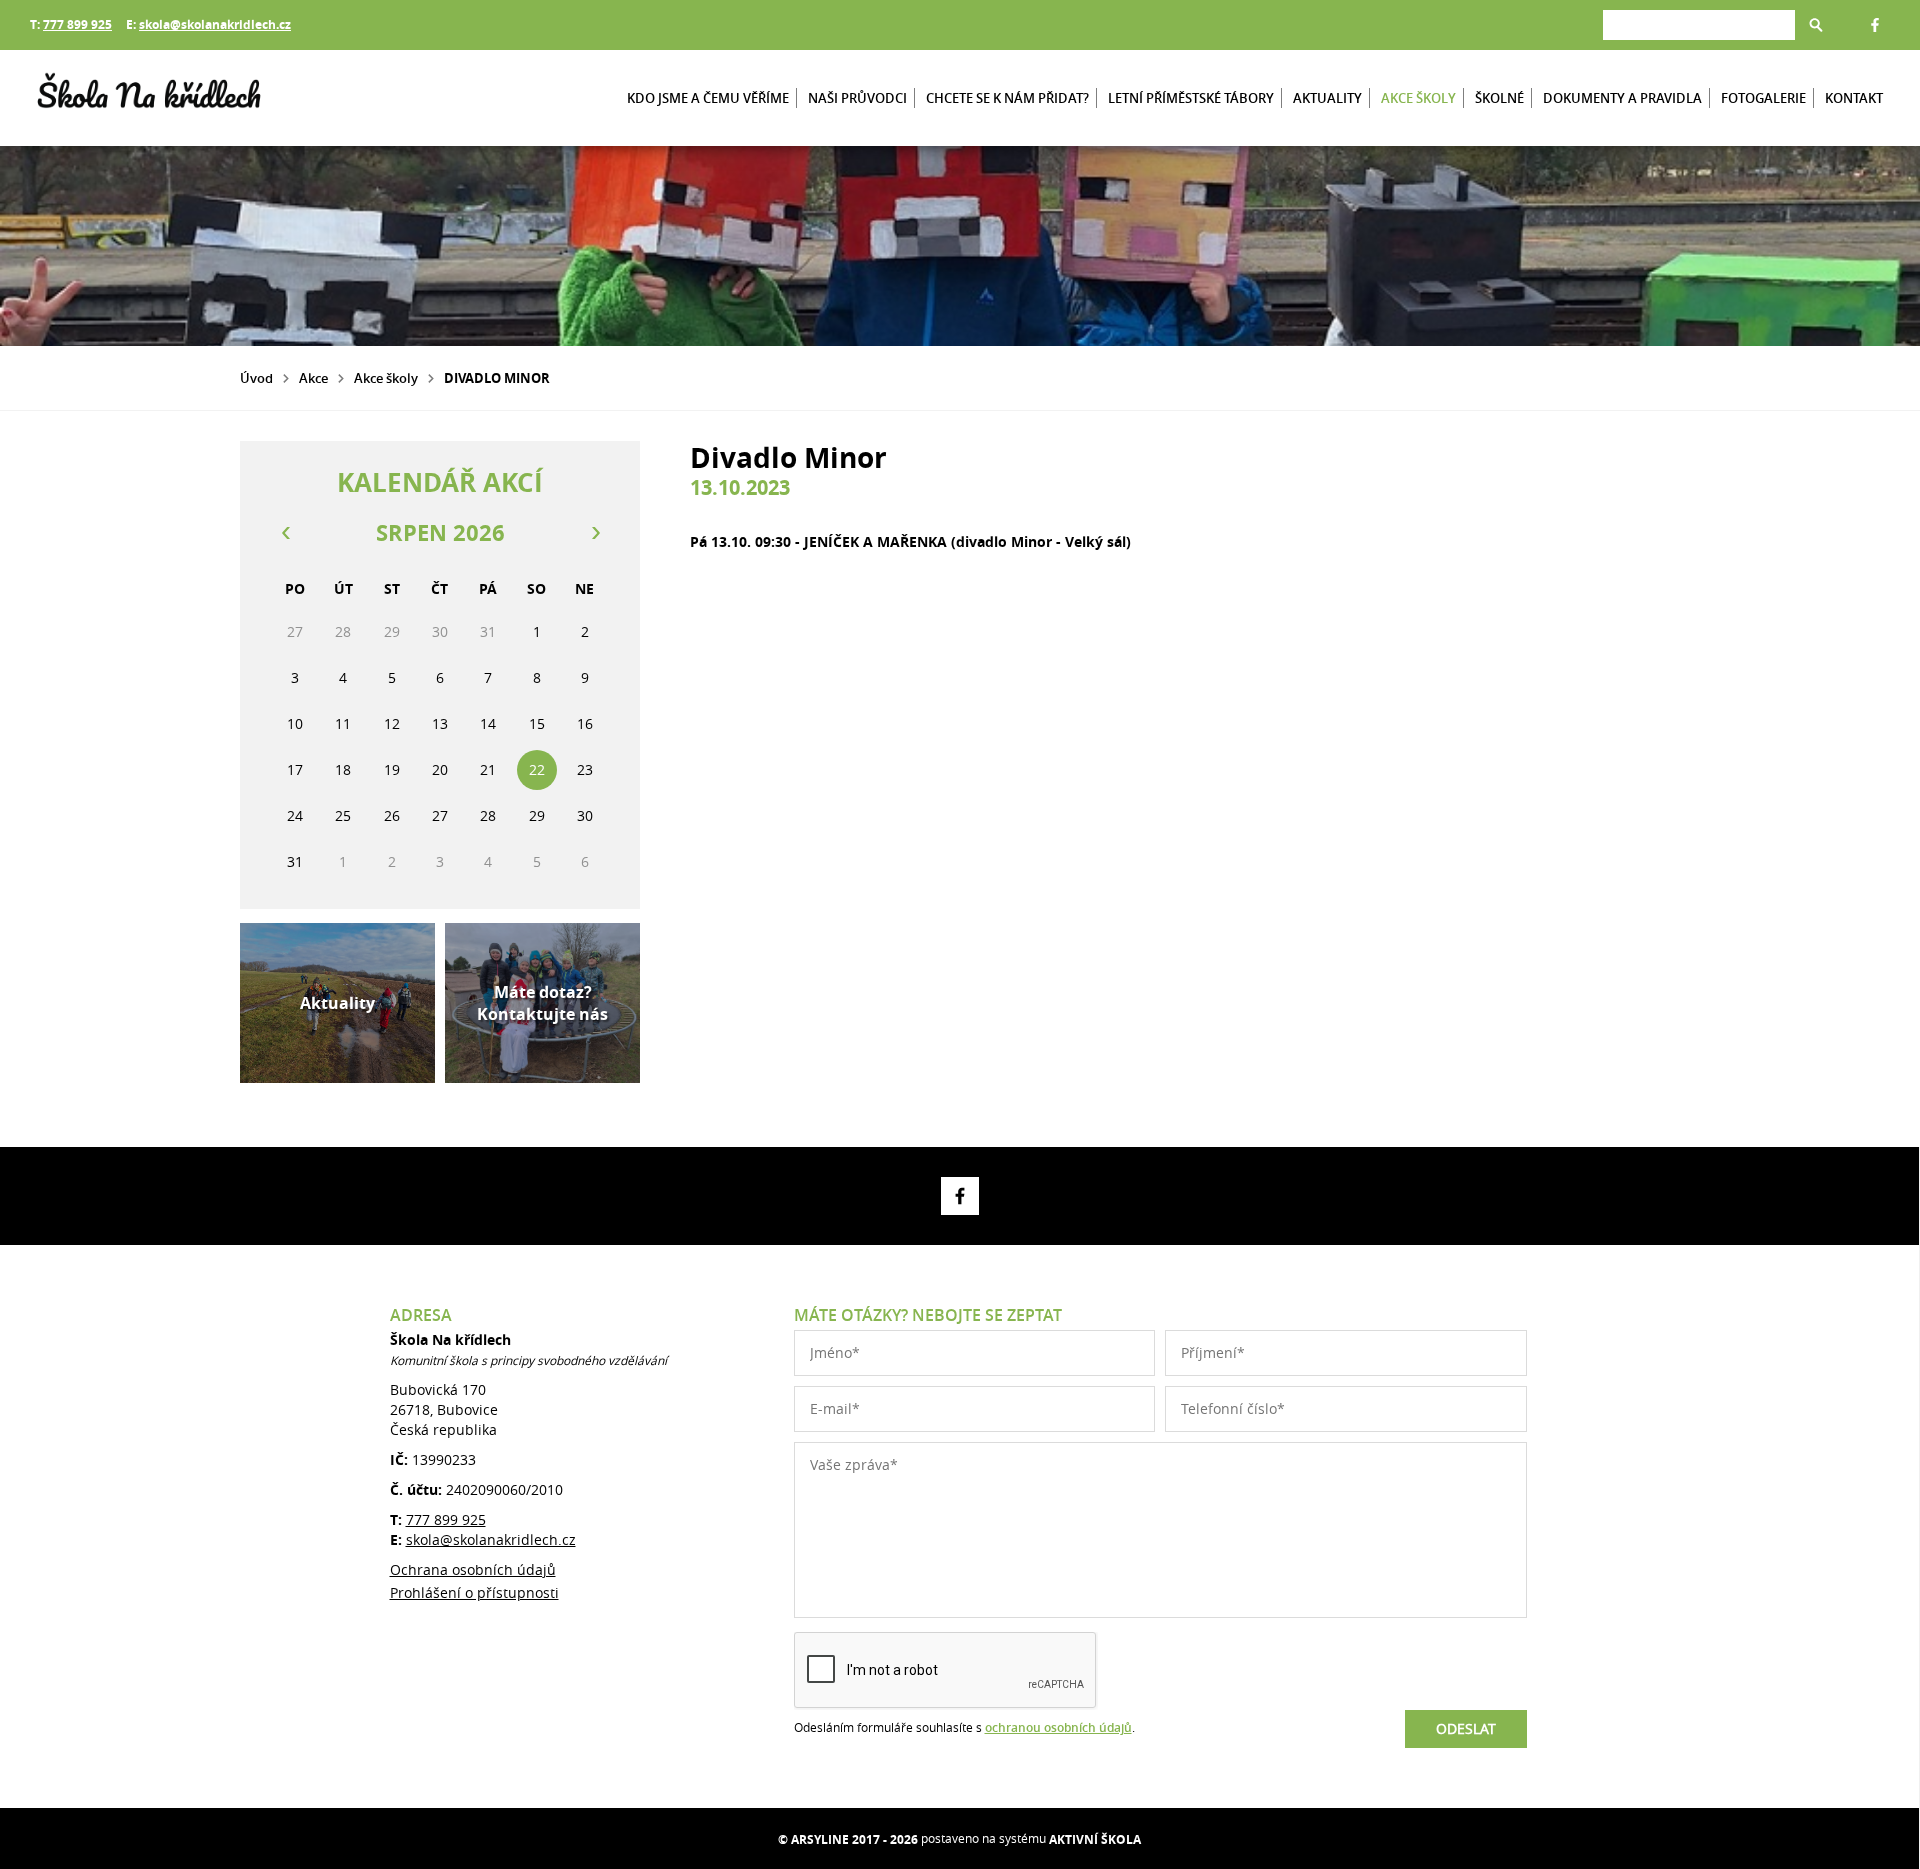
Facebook (1875, 25)
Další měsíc (595, 533)
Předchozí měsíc (285, 533)
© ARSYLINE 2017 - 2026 (848, 1839)
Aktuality (1327, 98)
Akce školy (1418, 98)
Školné (1499, 98)
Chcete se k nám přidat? (1007, 98)
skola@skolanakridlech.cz (215, 24)
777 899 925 (77, 24)
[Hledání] (1699, 24)
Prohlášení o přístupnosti (474, 1592)
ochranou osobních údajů (1058, 1727)
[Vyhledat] (1816, 25)
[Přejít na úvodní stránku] (150, 98)
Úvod (256, 378)
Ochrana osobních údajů (473, 1569)
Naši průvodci (857, 98)
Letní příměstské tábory (1191, 98)
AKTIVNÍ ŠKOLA (1095, 1839)
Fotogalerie (1763, 98)
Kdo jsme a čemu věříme (708, 98)
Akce (313, 378)
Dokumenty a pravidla (1622, 98)
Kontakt (1854, 98)
